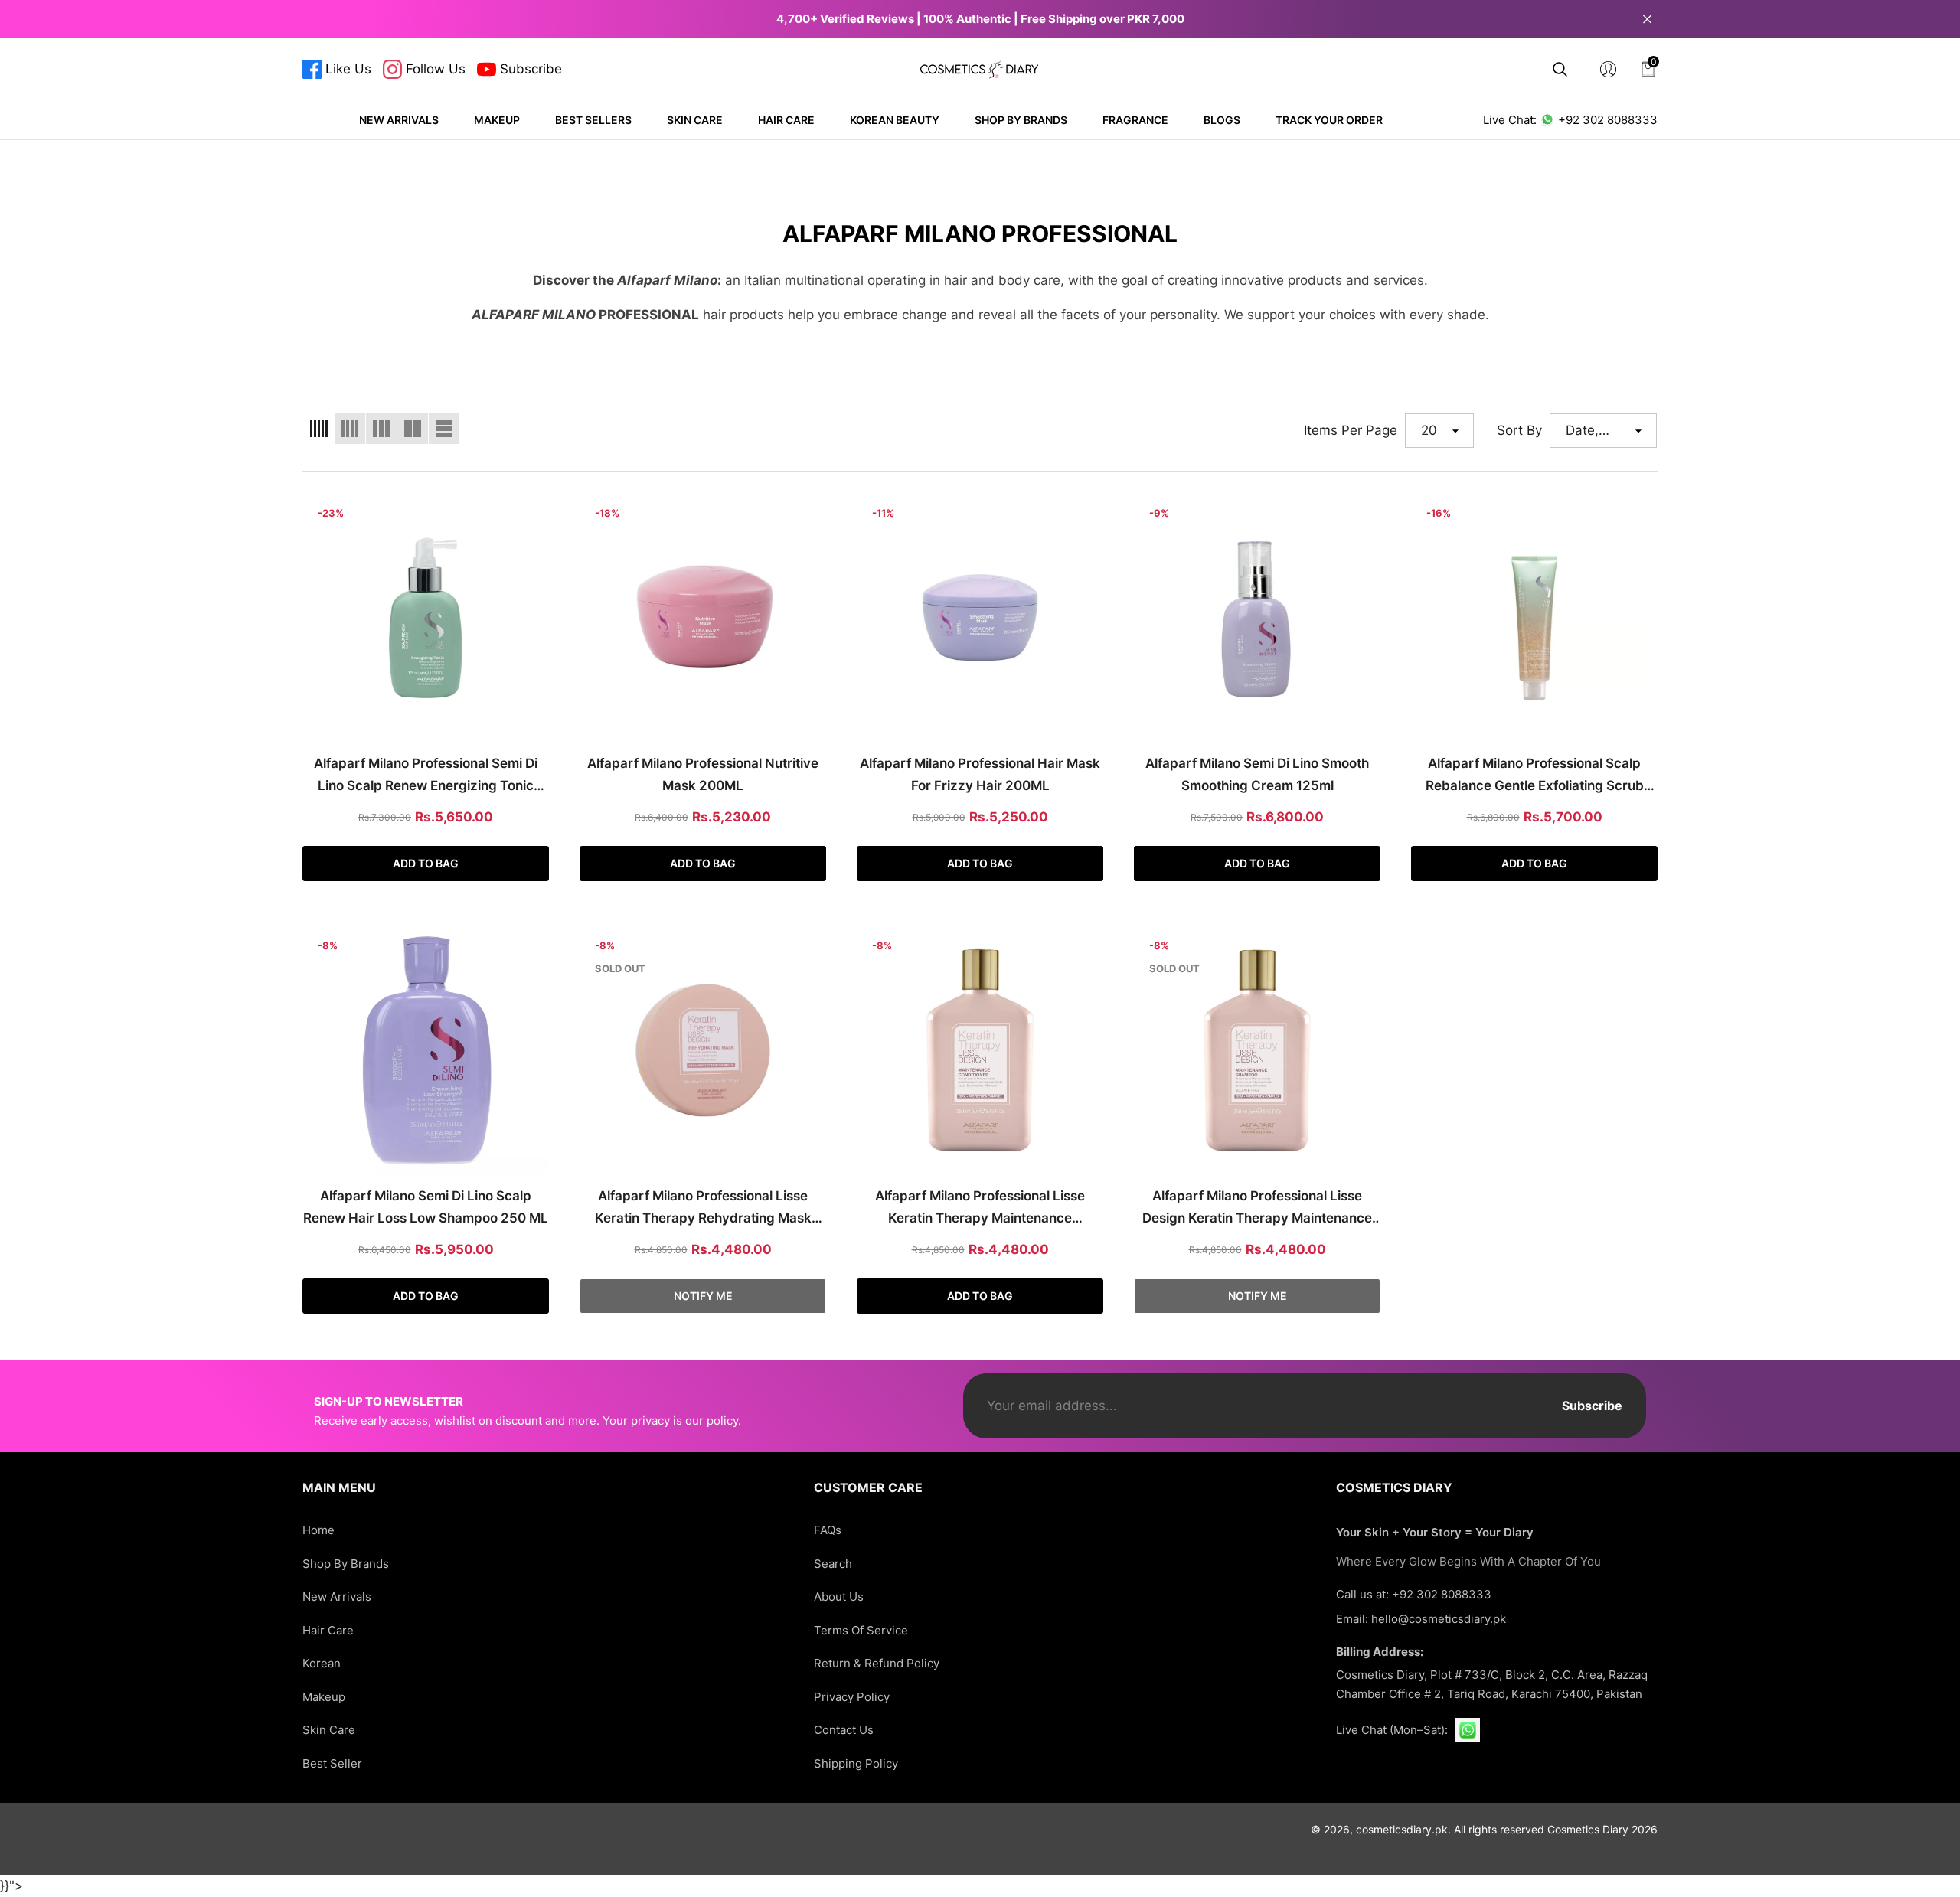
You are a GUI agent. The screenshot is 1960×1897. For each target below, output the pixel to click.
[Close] (1647, 19)
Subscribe (1592, 1406)
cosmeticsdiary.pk (1402, 1829)
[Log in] (1608, 69)
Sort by (1519, 430)
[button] (1560, 69)
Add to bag (426, 863)
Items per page (1351, 430)
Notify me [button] (703, 1296)
